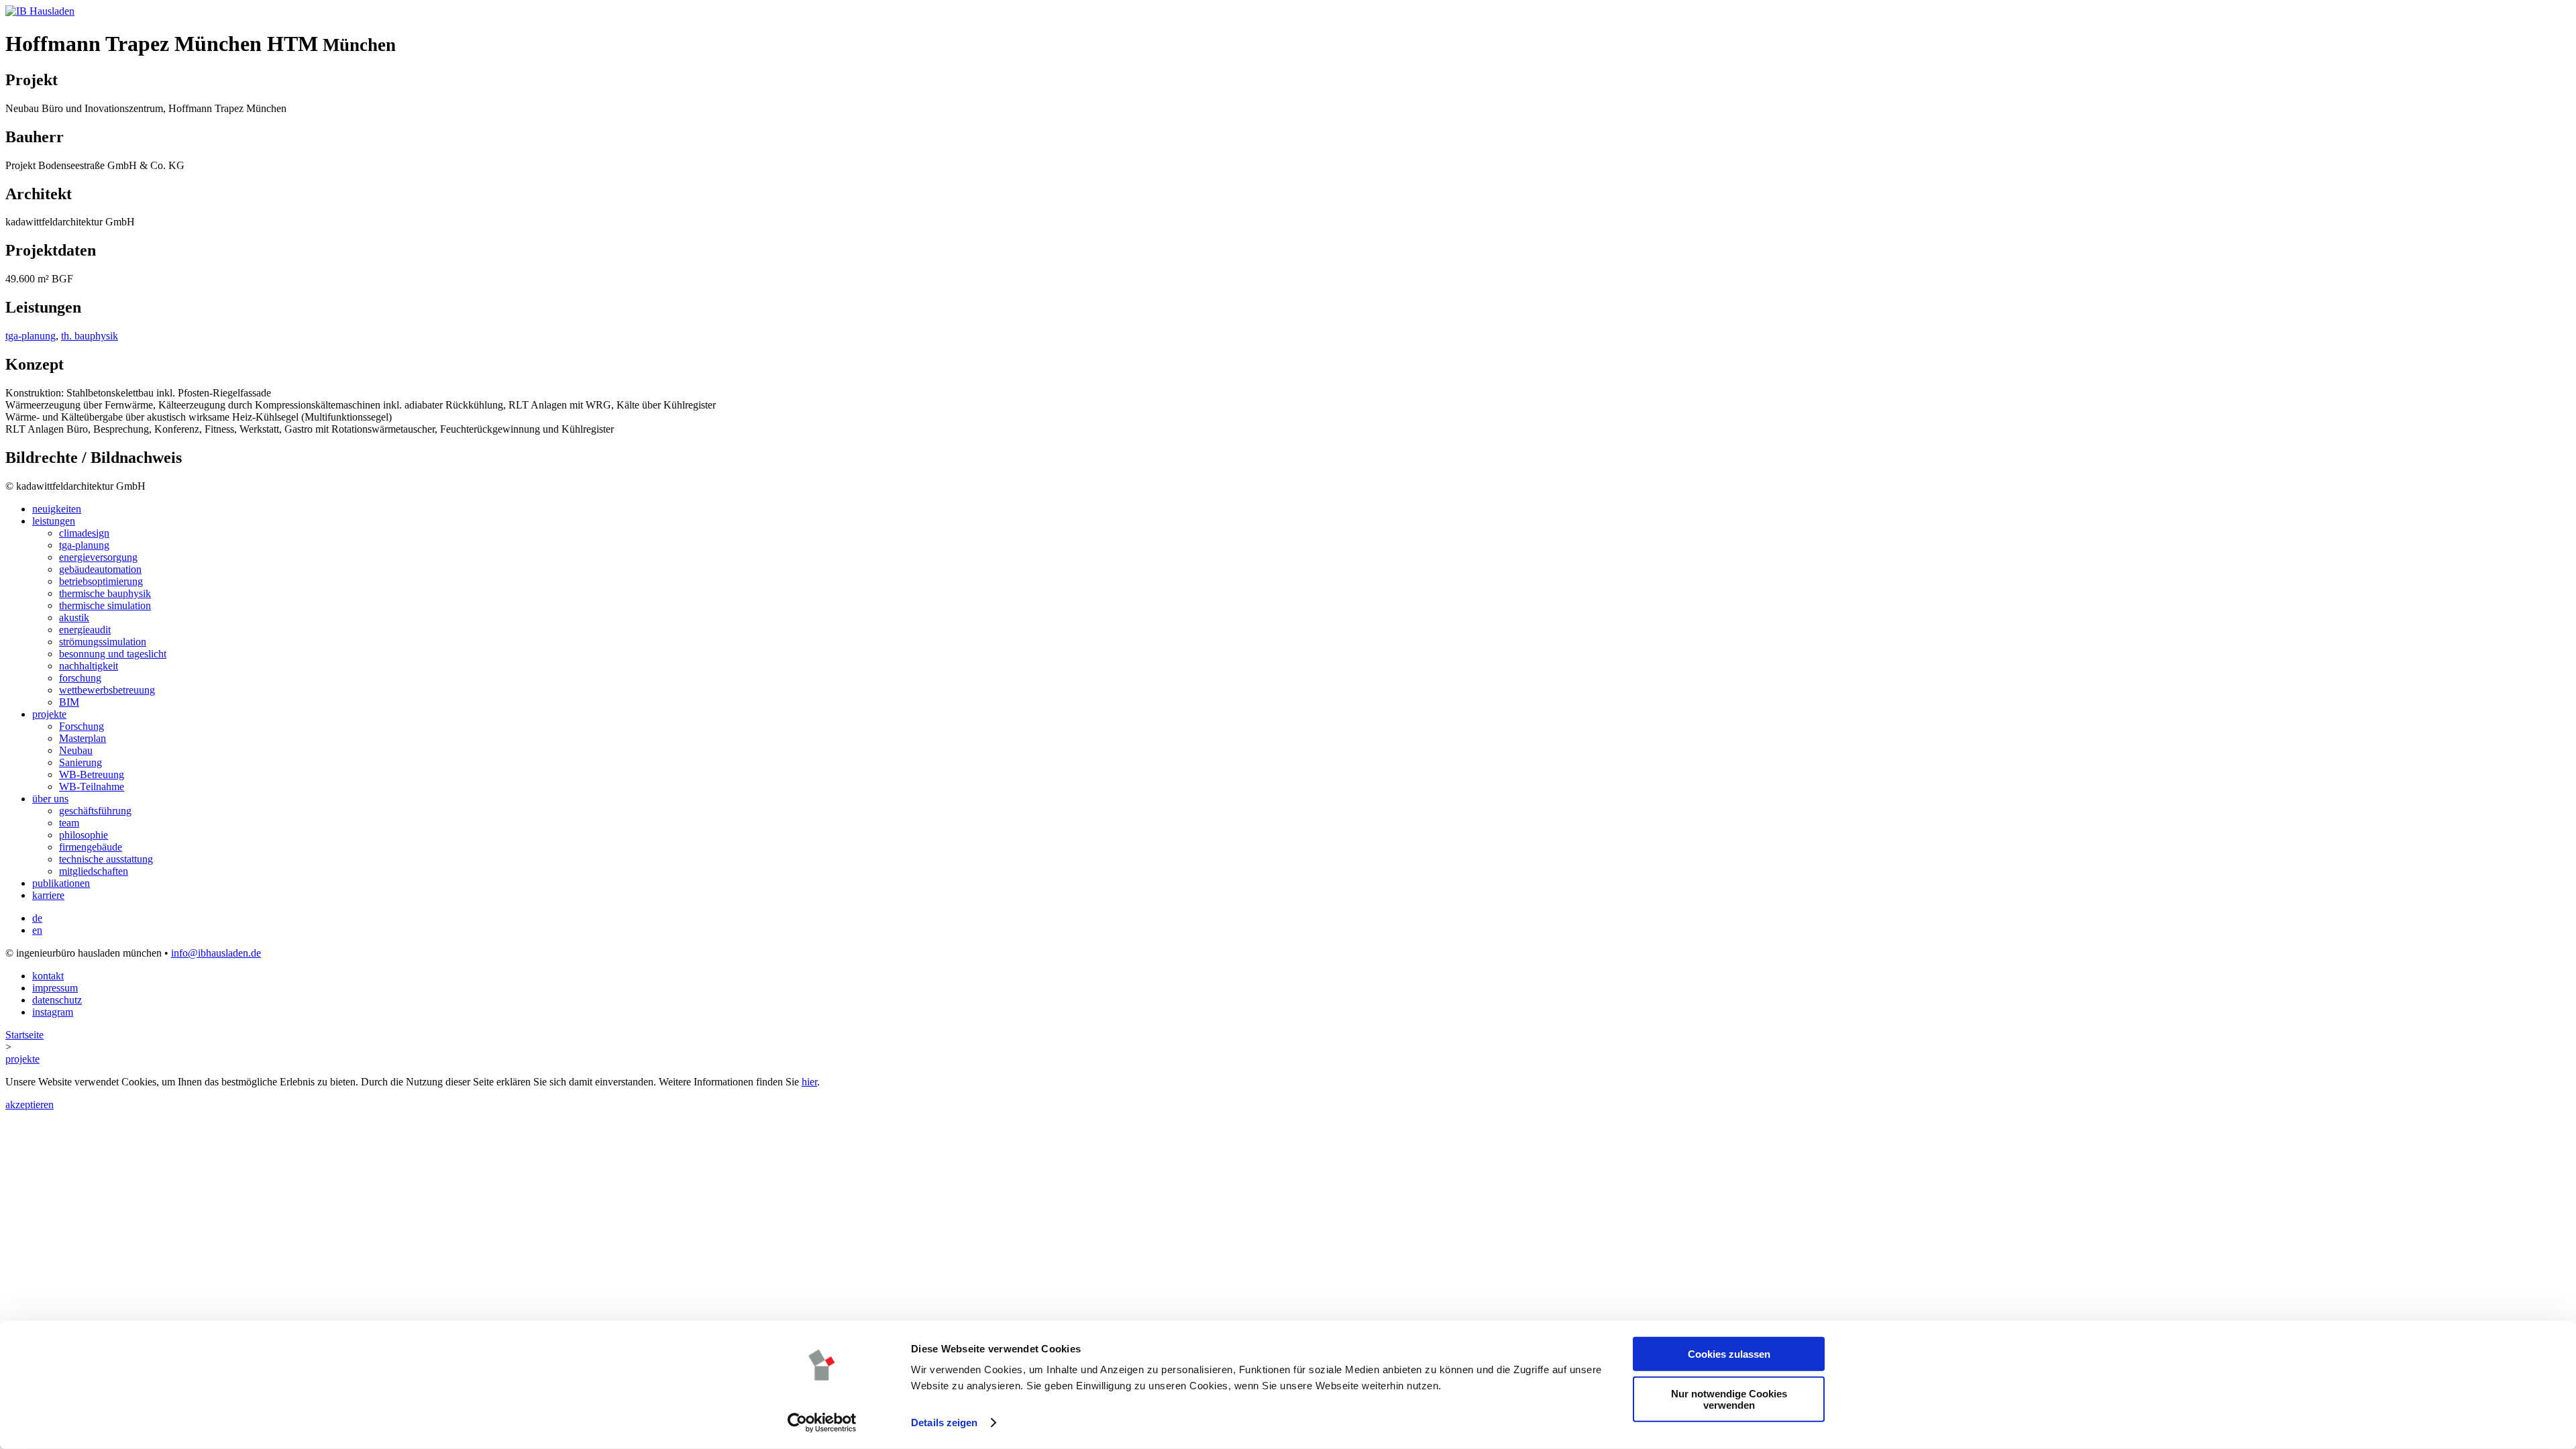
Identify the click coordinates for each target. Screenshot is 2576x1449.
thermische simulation (105, 605)
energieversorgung (98, 557)
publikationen (61, 883)
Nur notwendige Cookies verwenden (1729, 1399)
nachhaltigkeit (89, 666)
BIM (69, 702)
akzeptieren (30, 1105)
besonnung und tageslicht (113, 654)
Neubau (76, 750)
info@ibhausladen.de (216, 953)
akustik (74, 618)
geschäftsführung (95, 811)
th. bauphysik (90, 336)
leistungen (54, 521)
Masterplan (83, 738)
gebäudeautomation (100, 569)
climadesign (84, 533)
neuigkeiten (57, 509)
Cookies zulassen (1729, 1354)
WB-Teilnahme (92, 787)
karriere (48, 895)
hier (809, 1082)
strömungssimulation (103, 642)
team (69, 823)
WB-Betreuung (92, 774)
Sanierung (80, 762)
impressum (55, 988)
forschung (80, 678)
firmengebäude (91, 847)
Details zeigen (944, 1423)
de (37, 918)
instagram (53, 1012)
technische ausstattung (106, 859)
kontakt (48, 976)
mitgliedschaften (94, 871)
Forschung (82, 726)
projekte (49, 714)
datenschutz (57, 1000)
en (37, 930)
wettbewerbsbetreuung (107, 690)
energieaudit (85, 630)
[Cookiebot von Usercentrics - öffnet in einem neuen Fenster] (822, 1423)
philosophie (84, 835)
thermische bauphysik (105, 593)
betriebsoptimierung (101, 581)
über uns (50, 799)
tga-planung (31, 336)
